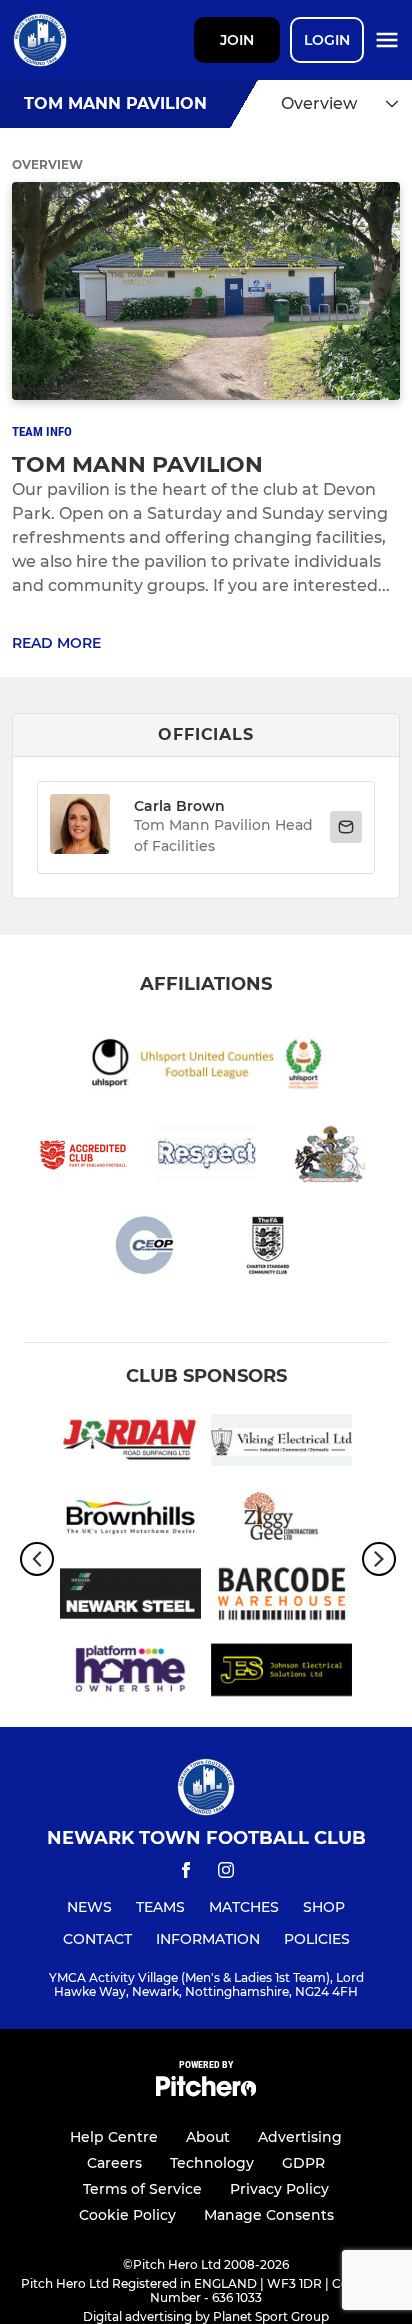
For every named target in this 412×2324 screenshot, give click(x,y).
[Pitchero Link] (206, 2091)
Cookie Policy (127, 2215)
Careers (114, 2163)
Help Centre (114, 2137)
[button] (80, 827)
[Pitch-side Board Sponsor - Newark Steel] (130, 1597)
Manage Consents (269, 2215)
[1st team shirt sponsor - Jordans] (130, 1443)
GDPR (303, 2163)
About (208, 2137)
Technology (212, 2163)
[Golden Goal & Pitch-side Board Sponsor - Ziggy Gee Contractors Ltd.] (281, 1520)
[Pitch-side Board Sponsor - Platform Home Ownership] (130, 1673)
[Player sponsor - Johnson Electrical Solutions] (281, 1673)
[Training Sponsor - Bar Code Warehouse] (281, 1597)
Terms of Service (142, 2189)
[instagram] (226, 1873)
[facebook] (186, 1873)
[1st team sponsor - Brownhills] (130, 1520)
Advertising (300, 2137)
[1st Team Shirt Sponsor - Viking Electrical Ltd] (281, 1443)
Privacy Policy (279, 2189)
